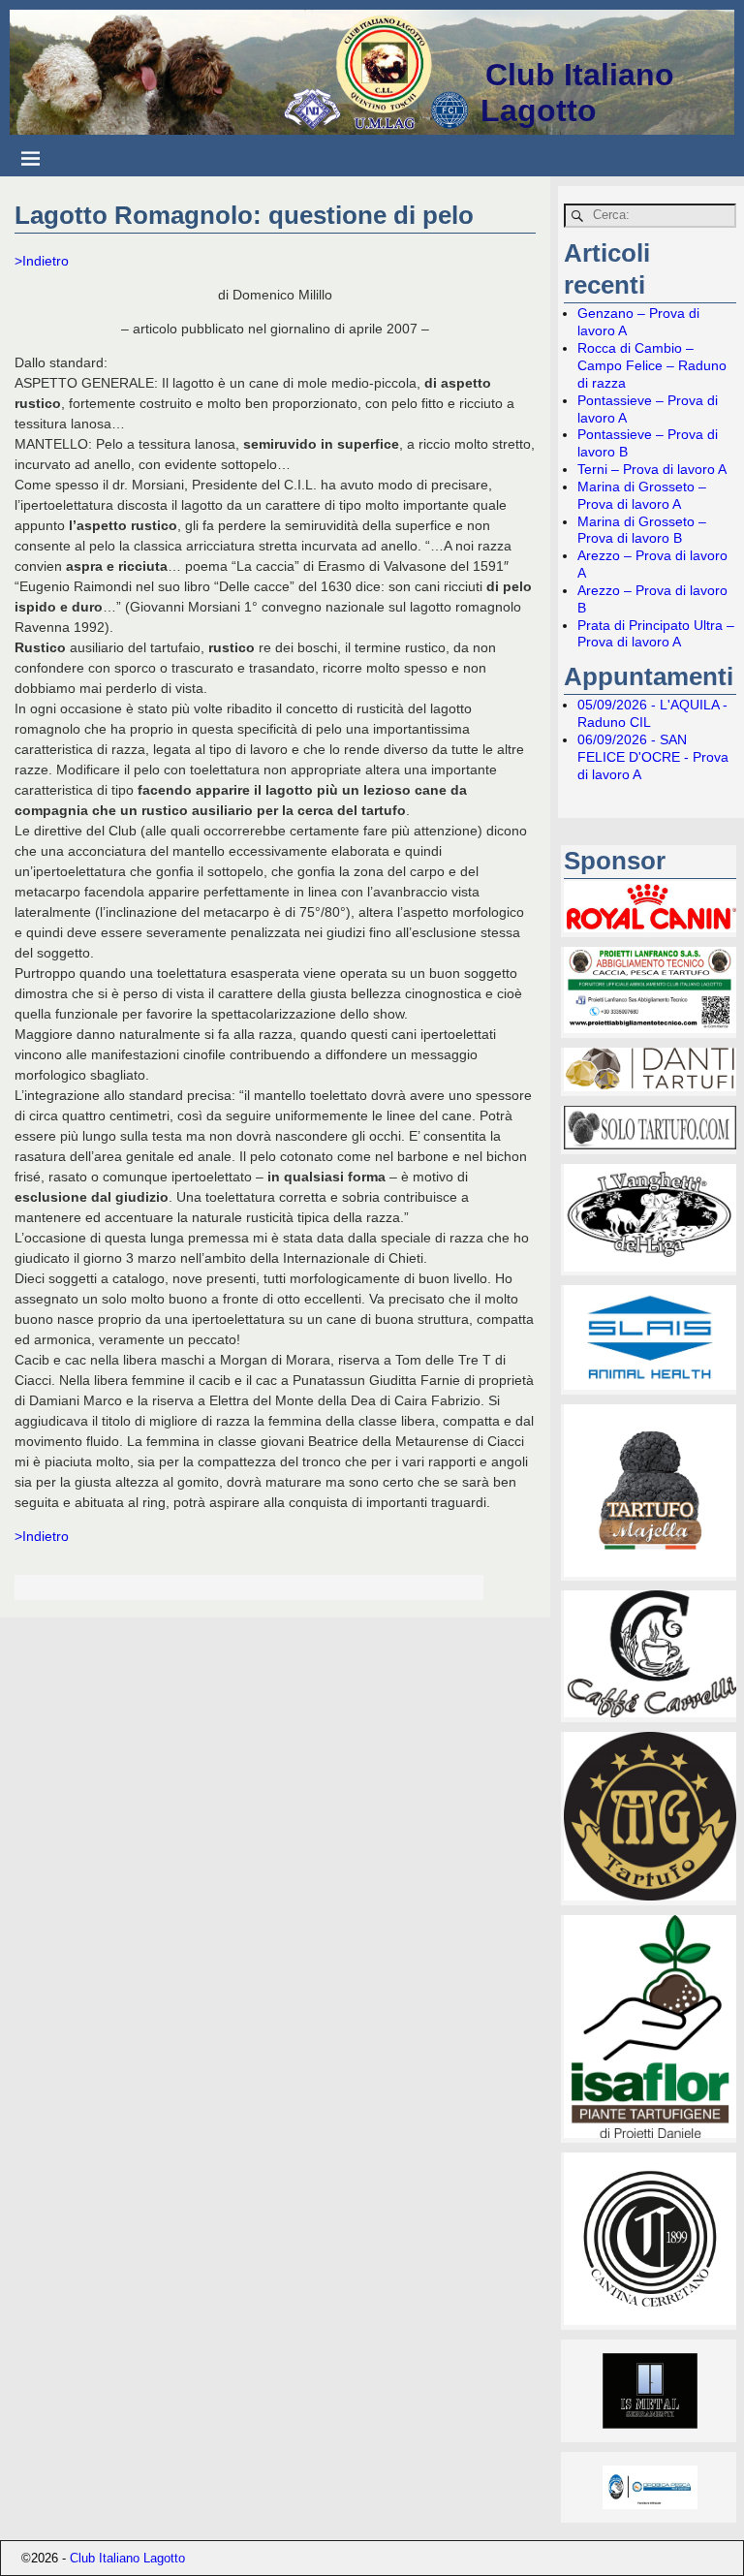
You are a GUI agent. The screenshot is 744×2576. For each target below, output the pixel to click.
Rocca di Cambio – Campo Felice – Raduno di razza (652, 365)
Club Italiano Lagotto (577, 93)
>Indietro (42, 261)
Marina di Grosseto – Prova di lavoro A (642, 495)
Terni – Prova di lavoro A (652, 469)
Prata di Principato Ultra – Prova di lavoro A (656, 634)
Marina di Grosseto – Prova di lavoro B (642, 530)
